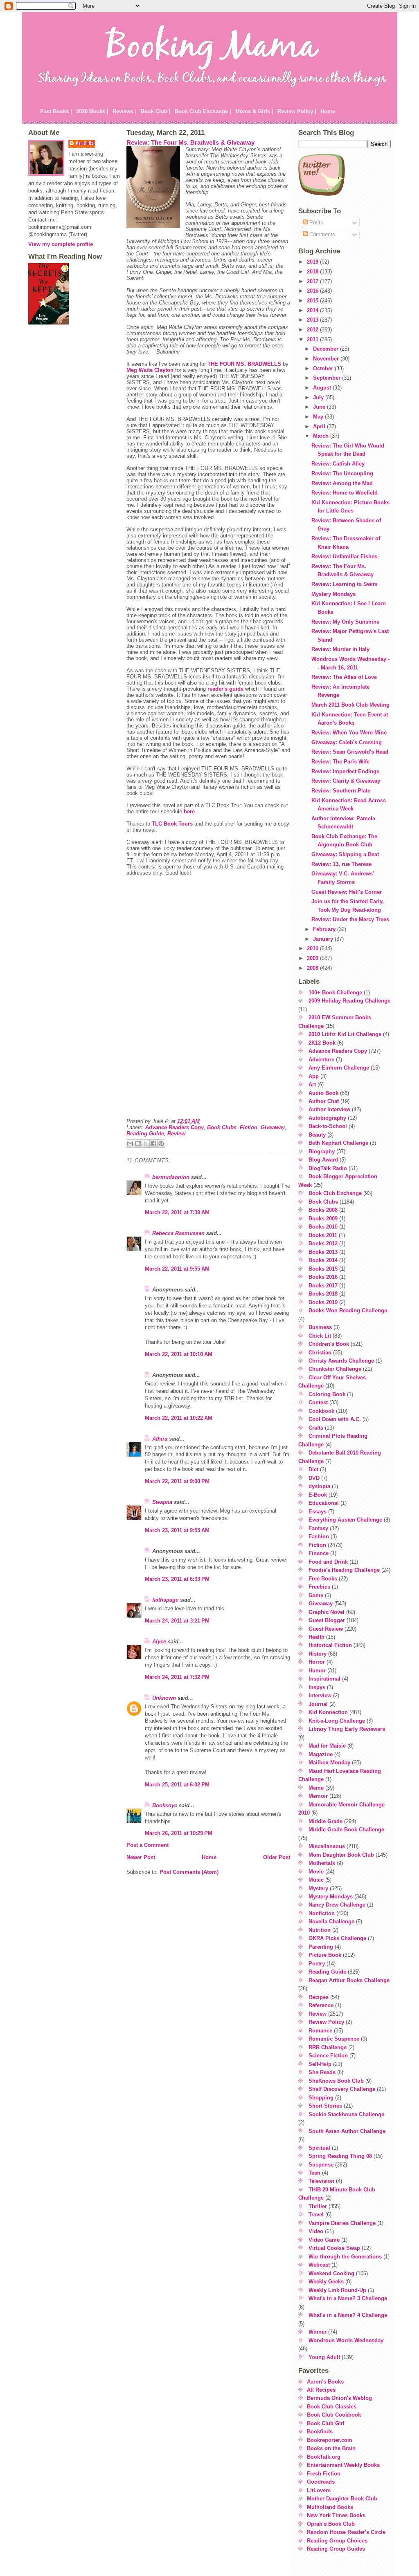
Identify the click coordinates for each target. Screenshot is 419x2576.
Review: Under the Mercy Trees (350, 919)
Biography (322, 1151)
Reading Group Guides (336, 2549)
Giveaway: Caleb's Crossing (347, 742)
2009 (313, 958)
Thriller (318, 2206)
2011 (313, 339)
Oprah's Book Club (331, 2524)
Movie (316, 1872)
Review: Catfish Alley (338, 464)
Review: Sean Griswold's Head (350, 752)
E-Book (318, 1495)
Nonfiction (322, 1913)
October (324, 368)
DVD (314, 1478)
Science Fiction (328, 2056)
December (327, 349)
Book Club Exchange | (203, 111)
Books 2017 (323, 1286)
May (319, 417)
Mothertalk (322, 1863)
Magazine (321, 1754)
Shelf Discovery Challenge (342, 2089)
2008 (313, 968)
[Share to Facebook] (153, 1144)
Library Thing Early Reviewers (347, 1729)
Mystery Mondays (333, 594)
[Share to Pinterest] (161, 1144)
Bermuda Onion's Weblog (339, 2398)
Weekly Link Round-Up (337, 2290)
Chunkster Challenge (335, 1369)
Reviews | (125, 111)
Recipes (319, 1997)
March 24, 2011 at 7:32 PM (177, 1677)
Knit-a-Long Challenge (337, 1721)
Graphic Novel (327, 1612)
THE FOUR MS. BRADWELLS (244, 364)
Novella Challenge (331, 1921)
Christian (320, 1353)
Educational (324, 1503)
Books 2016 (323, 1277)
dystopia (319, 1486)
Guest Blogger (327, 1620)
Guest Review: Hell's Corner (347, 892)
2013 (313, 320)
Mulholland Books (330, 2507)
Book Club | (156, 111)
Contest (318, 1402)
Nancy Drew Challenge (337, 1905)
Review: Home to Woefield (345, 493)
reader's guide (225, 689)
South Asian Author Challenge (347, 2131)
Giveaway (273, 1127)
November (327, 359)
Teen (314, 2173)
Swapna (162, 1502)
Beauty (317, 1135)
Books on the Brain (331, 2448)
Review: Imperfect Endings (345, 771)
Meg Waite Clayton (150, 370)
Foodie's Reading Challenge (344, 1570)
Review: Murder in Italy (340, 649)
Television (321, 2181)
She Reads (322, 2072)
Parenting (321, 1947)
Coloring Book (327, 1394)
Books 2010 (323, 1227)
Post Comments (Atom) (189, 1872)
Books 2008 (323, 1210)
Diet (313, 1469)
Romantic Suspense (334, 2039)
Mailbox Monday (329, 1762)
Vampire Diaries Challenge (342, 2223)
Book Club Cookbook (334, 2415)
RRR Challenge (328, 2047)
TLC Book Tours (172, 824)
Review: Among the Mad (342, 483)
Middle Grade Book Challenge (346, 1830)
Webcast (319, 2265)
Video (316, 2231)
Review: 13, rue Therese (341, 864)
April (320, 426)
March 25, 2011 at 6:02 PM (177, 1785)
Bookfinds (320, 2432)
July (319, 397)
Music (316, 1880)
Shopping (321, 2098)
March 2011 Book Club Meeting (350, 705)
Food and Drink (328, 1562)
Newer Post (141, 1857)
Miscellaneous (327, 1846)
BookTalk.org (324, 2457)
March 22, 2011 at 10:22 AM (179, 1418)
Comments (321, 234)
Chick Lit (320, 1336)
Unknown (164, 1698)
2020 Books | (92, 111)
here (189, 811)
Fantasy (318, 1528)
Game (316, 1595)
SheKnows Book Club (336, 2081)
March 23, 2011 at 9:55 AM (177, 1530)
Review (176, 1134)
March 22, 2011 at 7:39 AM (177, 1212)
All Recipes (321, 2390)
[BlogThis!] (138, 1144)
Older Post (277, 1857)
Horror (317, 1662)
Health (317, 1637)
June (320, 407)
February (325, 929)
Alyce (159, 1642)
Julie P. (86, 143)
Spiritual (319, 2148)
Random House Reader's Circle (346, 2532)
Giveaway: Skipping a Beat (345, 854)
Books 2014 (323, 1260)
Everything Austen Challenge (345, 1520)
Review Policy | (297, 111)
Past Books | (56, 111)
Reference (321, 2005)
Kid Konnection (328, 1712)
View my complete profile (61, 244)
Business (320, 1327)
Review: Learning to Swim (345, 584)
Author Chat (324, 1101)
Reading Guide (145, 1134)
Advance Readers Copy (175, 1127)
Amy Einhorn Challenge (339, 1068)
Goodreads (321, 2482)
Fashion (319, 1536)
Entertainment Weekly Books (343, 2465)
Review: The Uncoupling (342, 473)
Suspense (321, 2165)
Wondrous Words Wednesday (346, 2340)
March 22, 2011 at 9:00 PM (177, 1481)
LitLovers (319, 2490)
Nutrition (320, 1930)
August (323, 388)
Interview (320, 1695)
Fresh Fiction (324, 2474)
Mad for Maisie (327, 1746)
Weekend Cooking (331, 2273)
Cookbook (321, 1411)
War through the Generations (345, 2257)
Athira (160, 1439)
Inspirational (324, 1679)
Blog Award (323, 1160)
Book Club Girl (326, 2423)
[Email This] (130, 1144)
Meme (316, 1788)
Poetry (317, 1964)
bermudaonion (171, 1177)
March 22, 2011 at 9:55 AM (177, 1269)
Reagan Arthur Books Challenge (349, 1980)
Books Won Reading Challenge (348, 1310)
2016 (313, 291)
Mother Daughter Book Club (342, 2499)
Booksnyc (165, 1805)
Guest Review (326, 1629)
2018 (313, 272)
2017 (313, 281)
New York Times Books (336, 2515)
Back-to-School (328, 1126)
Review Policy (326, 2022)
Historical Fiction (330, 1645)
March (322, 436)
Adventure (321, 1060)
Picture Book (325, 1955)
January (324, 939)
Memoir (318, 1796)
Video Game (324, 2240)
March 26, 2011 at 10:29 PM (179, 1833)
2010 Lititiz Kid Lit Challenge (345, 1034)
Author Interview (329, 1109)
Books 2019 (323, 1302)
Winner (318, 2332)
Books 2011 (323, 1235)
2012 (313, 330)
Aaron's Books (325, 2382)
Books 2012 (323, 1243)
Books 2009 (323, 1219)
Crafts (316, 1428)
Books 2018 (323, 1294)
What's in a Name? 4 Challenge (348, 2315)
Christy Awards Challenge (341, 1361)
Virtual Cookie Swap (334, 2248)
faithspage (165, 1600)
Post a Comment (148, 1845)
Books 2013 (323, 1252)
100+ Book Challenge (335, 993)
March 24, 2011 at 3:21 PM (177, 1621)
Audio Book (323, 1093)
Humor (317, 1671)
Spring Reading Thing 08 (340, 2156)
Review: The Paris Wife (340, 762)
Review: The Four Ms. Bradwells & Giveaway (190, 142)
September (328, 378)
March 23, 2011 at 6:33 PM (177, 1579)
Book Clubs (222, 1127)
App (314, 1076)
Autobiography (327, 1118)
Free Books (323, 1579)
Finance (319, 1553)
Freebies (319, 1587)
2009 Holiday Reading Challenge (349, 1001)
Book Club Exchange (335, 1193)
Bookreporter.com (330, 2440)
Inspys (317, 1687)
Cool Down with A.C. (335, 1419)
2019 (313, 262)
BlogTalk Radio (328, 1168)
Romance (320, 2031)
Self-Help (320, 2064)
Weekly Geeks (326, 2282)
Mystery (318, 1888)
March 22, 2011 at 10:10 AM (179, 1354)
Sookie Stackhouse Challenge (346, 2114)
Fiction (249, 1127)
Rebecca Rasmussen (178, 1233)
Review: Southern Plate (341, 791)
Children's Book (329, 1344)
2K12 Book (322, 1043)
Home (328, 111)
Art (312, 1084)
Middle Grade (326, 1821)
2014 (313, 310)
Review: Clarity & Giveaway (346, 781)
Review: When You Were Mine (349, 733)
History (318, 1654)
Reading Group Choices (337, 2541)
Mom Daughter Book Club (341, 1855)
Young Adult (324, 2357)
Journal (318, 1704)
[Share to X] (146, 1144)
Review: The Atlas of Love (344, 677)
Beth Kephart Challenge (338, 1143)
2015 (313, 301)
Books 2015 (323, 1269)
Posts (315, 223)
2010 (313, 948)
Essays (318, 1512)
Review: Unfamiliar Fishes (344, 556)
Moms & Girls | (254, 111)
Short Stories (325, 2106)
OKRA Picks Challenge (337, 1938)
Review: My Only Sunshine (345, 622)
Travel (316, 2215)
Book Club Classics (332, 2407)
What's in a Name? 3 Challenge (348, 2298)
